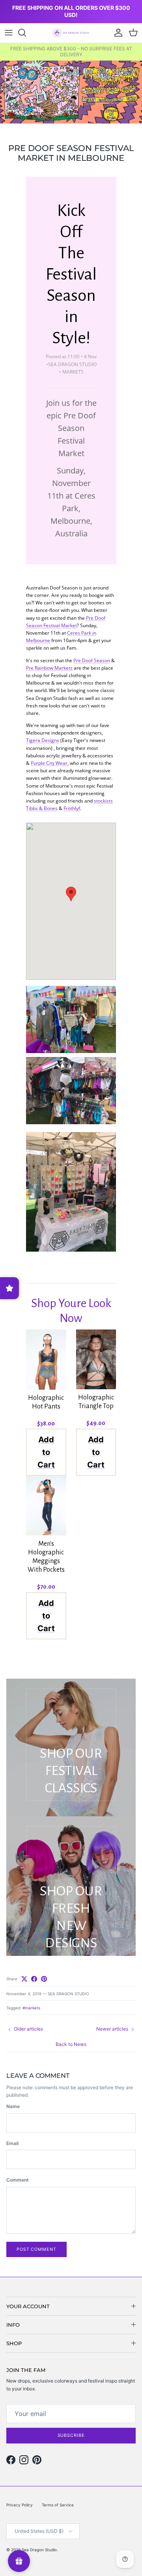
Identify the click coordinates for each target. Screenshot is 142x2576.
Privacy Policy (20, 2505)
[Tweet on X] (24, 1979)
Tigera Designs (43, 740)
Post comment (36, 2249)
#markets (31, 2008)
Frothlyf (72, 808)
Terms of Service (58, 2505)
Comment (18, 2180)
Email (12, 2143)
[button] (71, 894)
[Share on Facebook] (34, 1979)
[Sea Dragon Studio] (71, 33)
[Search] (26, 33)
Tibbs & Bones (42, 808)
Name (13, 2106)
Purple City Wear (49, 763)
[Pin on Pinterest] (44, 1979)
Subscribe (71, 2435)
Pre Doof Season (92, 660)
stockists (103, 801)
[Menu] (9, 33)
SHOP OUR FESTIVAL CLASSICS (71, 1770)
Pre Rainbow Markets (49, 668)
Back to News (71, 2044)
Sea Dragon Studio (39, 2550)
